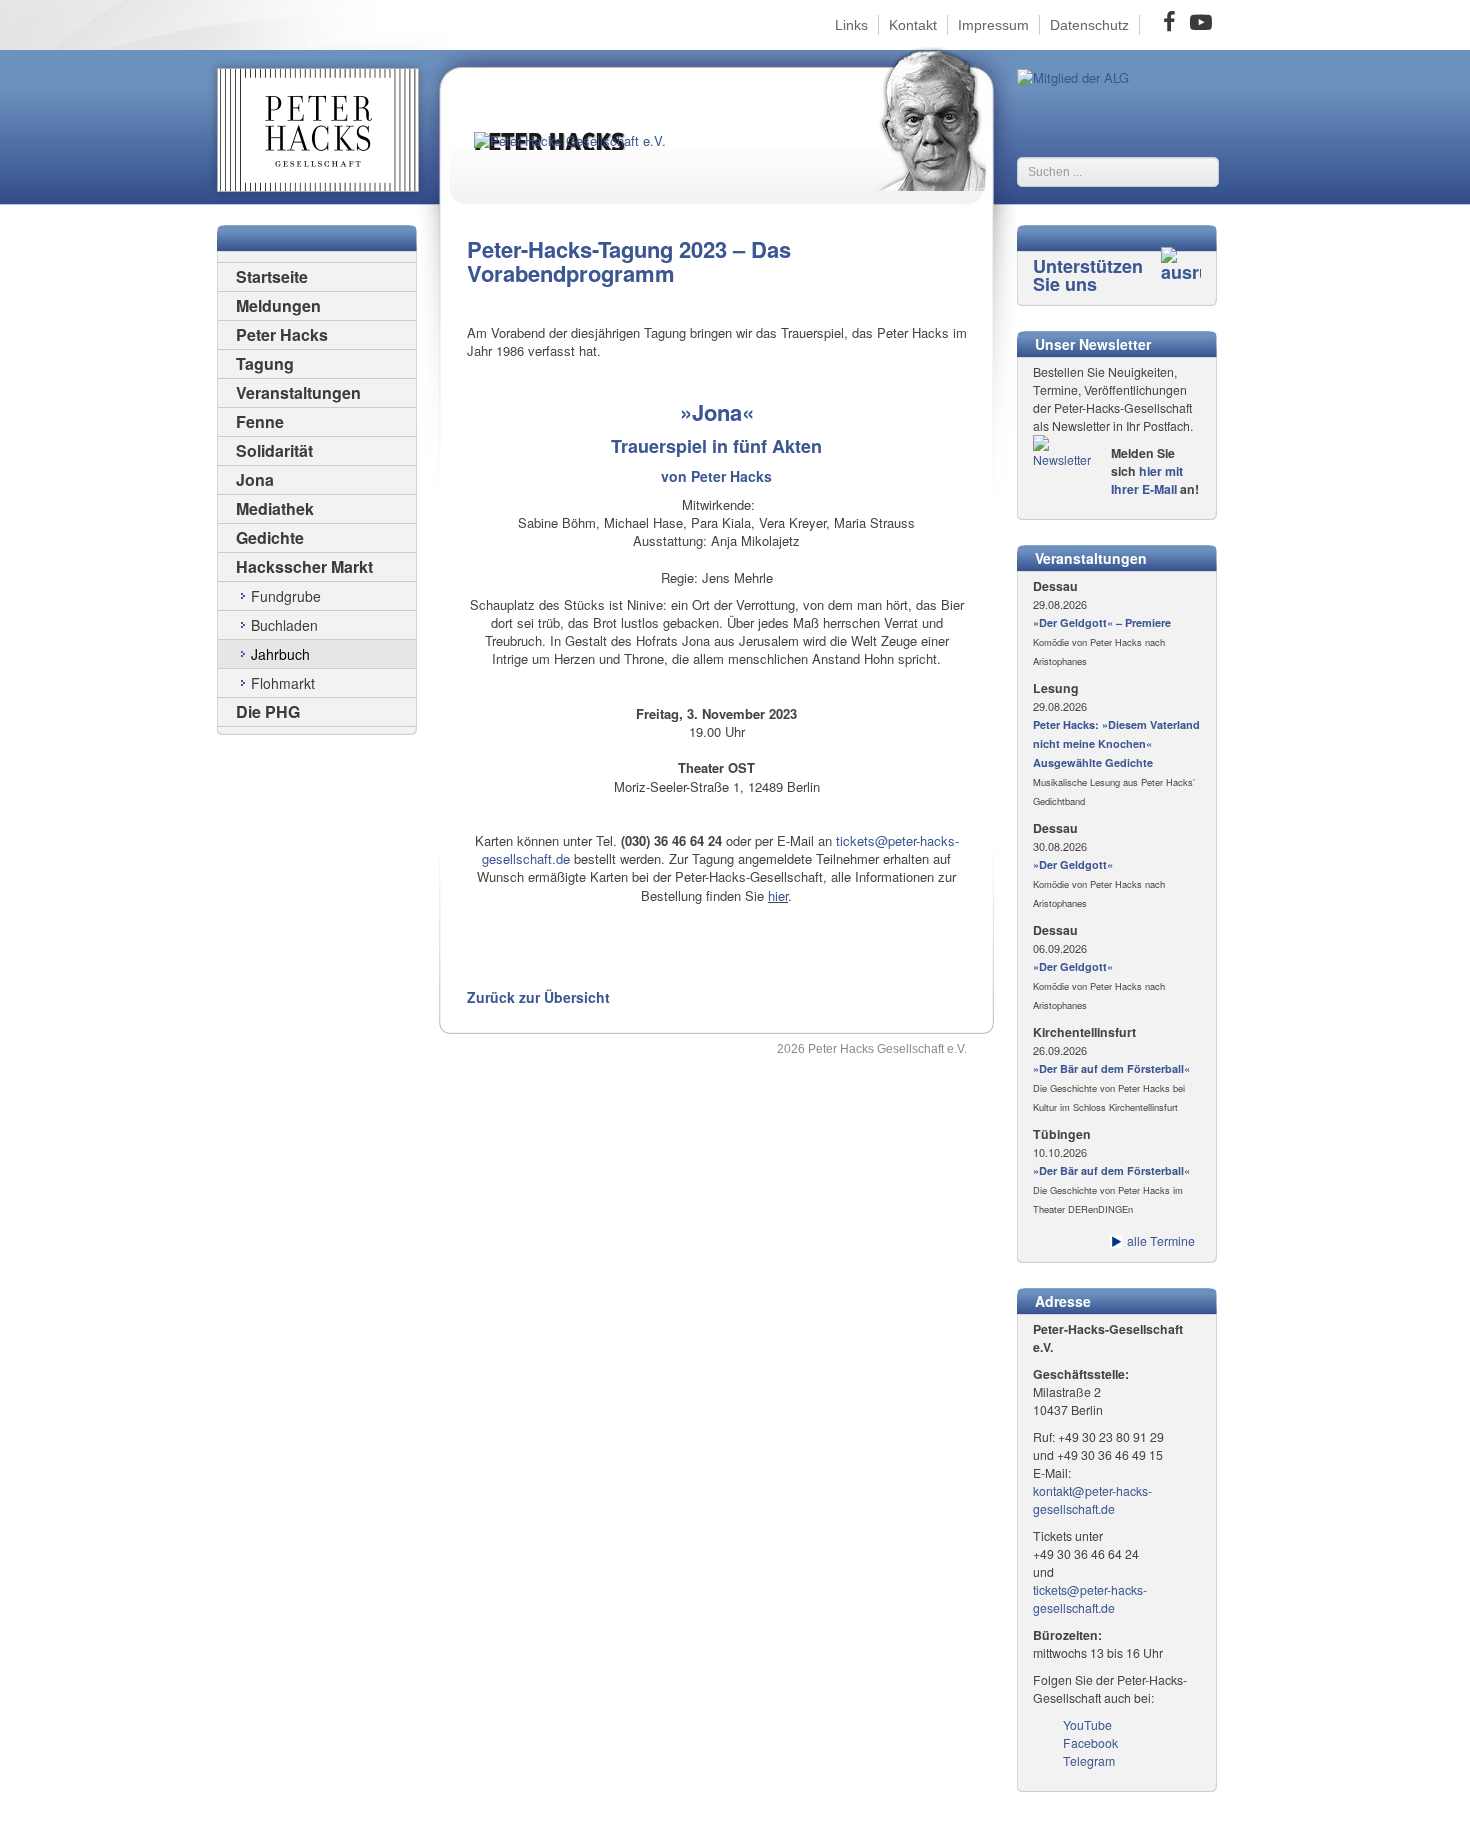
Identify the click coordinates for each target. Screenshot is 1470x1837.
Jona (255, 479)
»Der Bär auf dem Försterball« (1111, 1068)
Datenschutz (1089, 25)
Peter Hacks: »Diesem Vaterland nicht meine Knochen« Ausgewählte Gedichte (1116, 743)
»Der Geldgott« (1073, 864)
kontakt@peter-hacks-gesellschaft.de (1092, 1500)
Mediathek (275, 508)
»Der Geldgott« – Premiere (1102, 622)
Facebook (1090, 1743)
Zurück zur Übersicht (538, 997)
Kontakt (913, 25)
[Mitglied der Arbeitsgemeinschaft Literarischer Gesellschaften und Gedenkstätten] (1073, 75)
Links (851, 25)
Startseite (272, 276)
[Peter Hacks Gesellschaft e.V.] (584, 158)
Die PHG (268, 711)
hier (778, 895)
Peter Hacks (282, 334)
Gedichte (270, 537)
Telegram (1089, 1761)
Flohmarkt (283, 683)
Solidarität (274, 450)
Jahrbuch (280, 654)
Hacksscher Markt (304, 566)
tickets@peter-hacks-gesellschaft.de (1090, 1599)
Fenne (260, 421)
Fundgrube (286, 596)
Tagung (265, 363)
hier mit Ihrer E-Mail (1147, 480)
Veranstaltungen (298, 392)
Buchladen (284, 625)
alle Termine (1161, 1241)
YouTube (1087, 1725)
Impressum (993, 25)
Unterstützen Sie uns (1088, 275)
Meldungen (278, 305)
